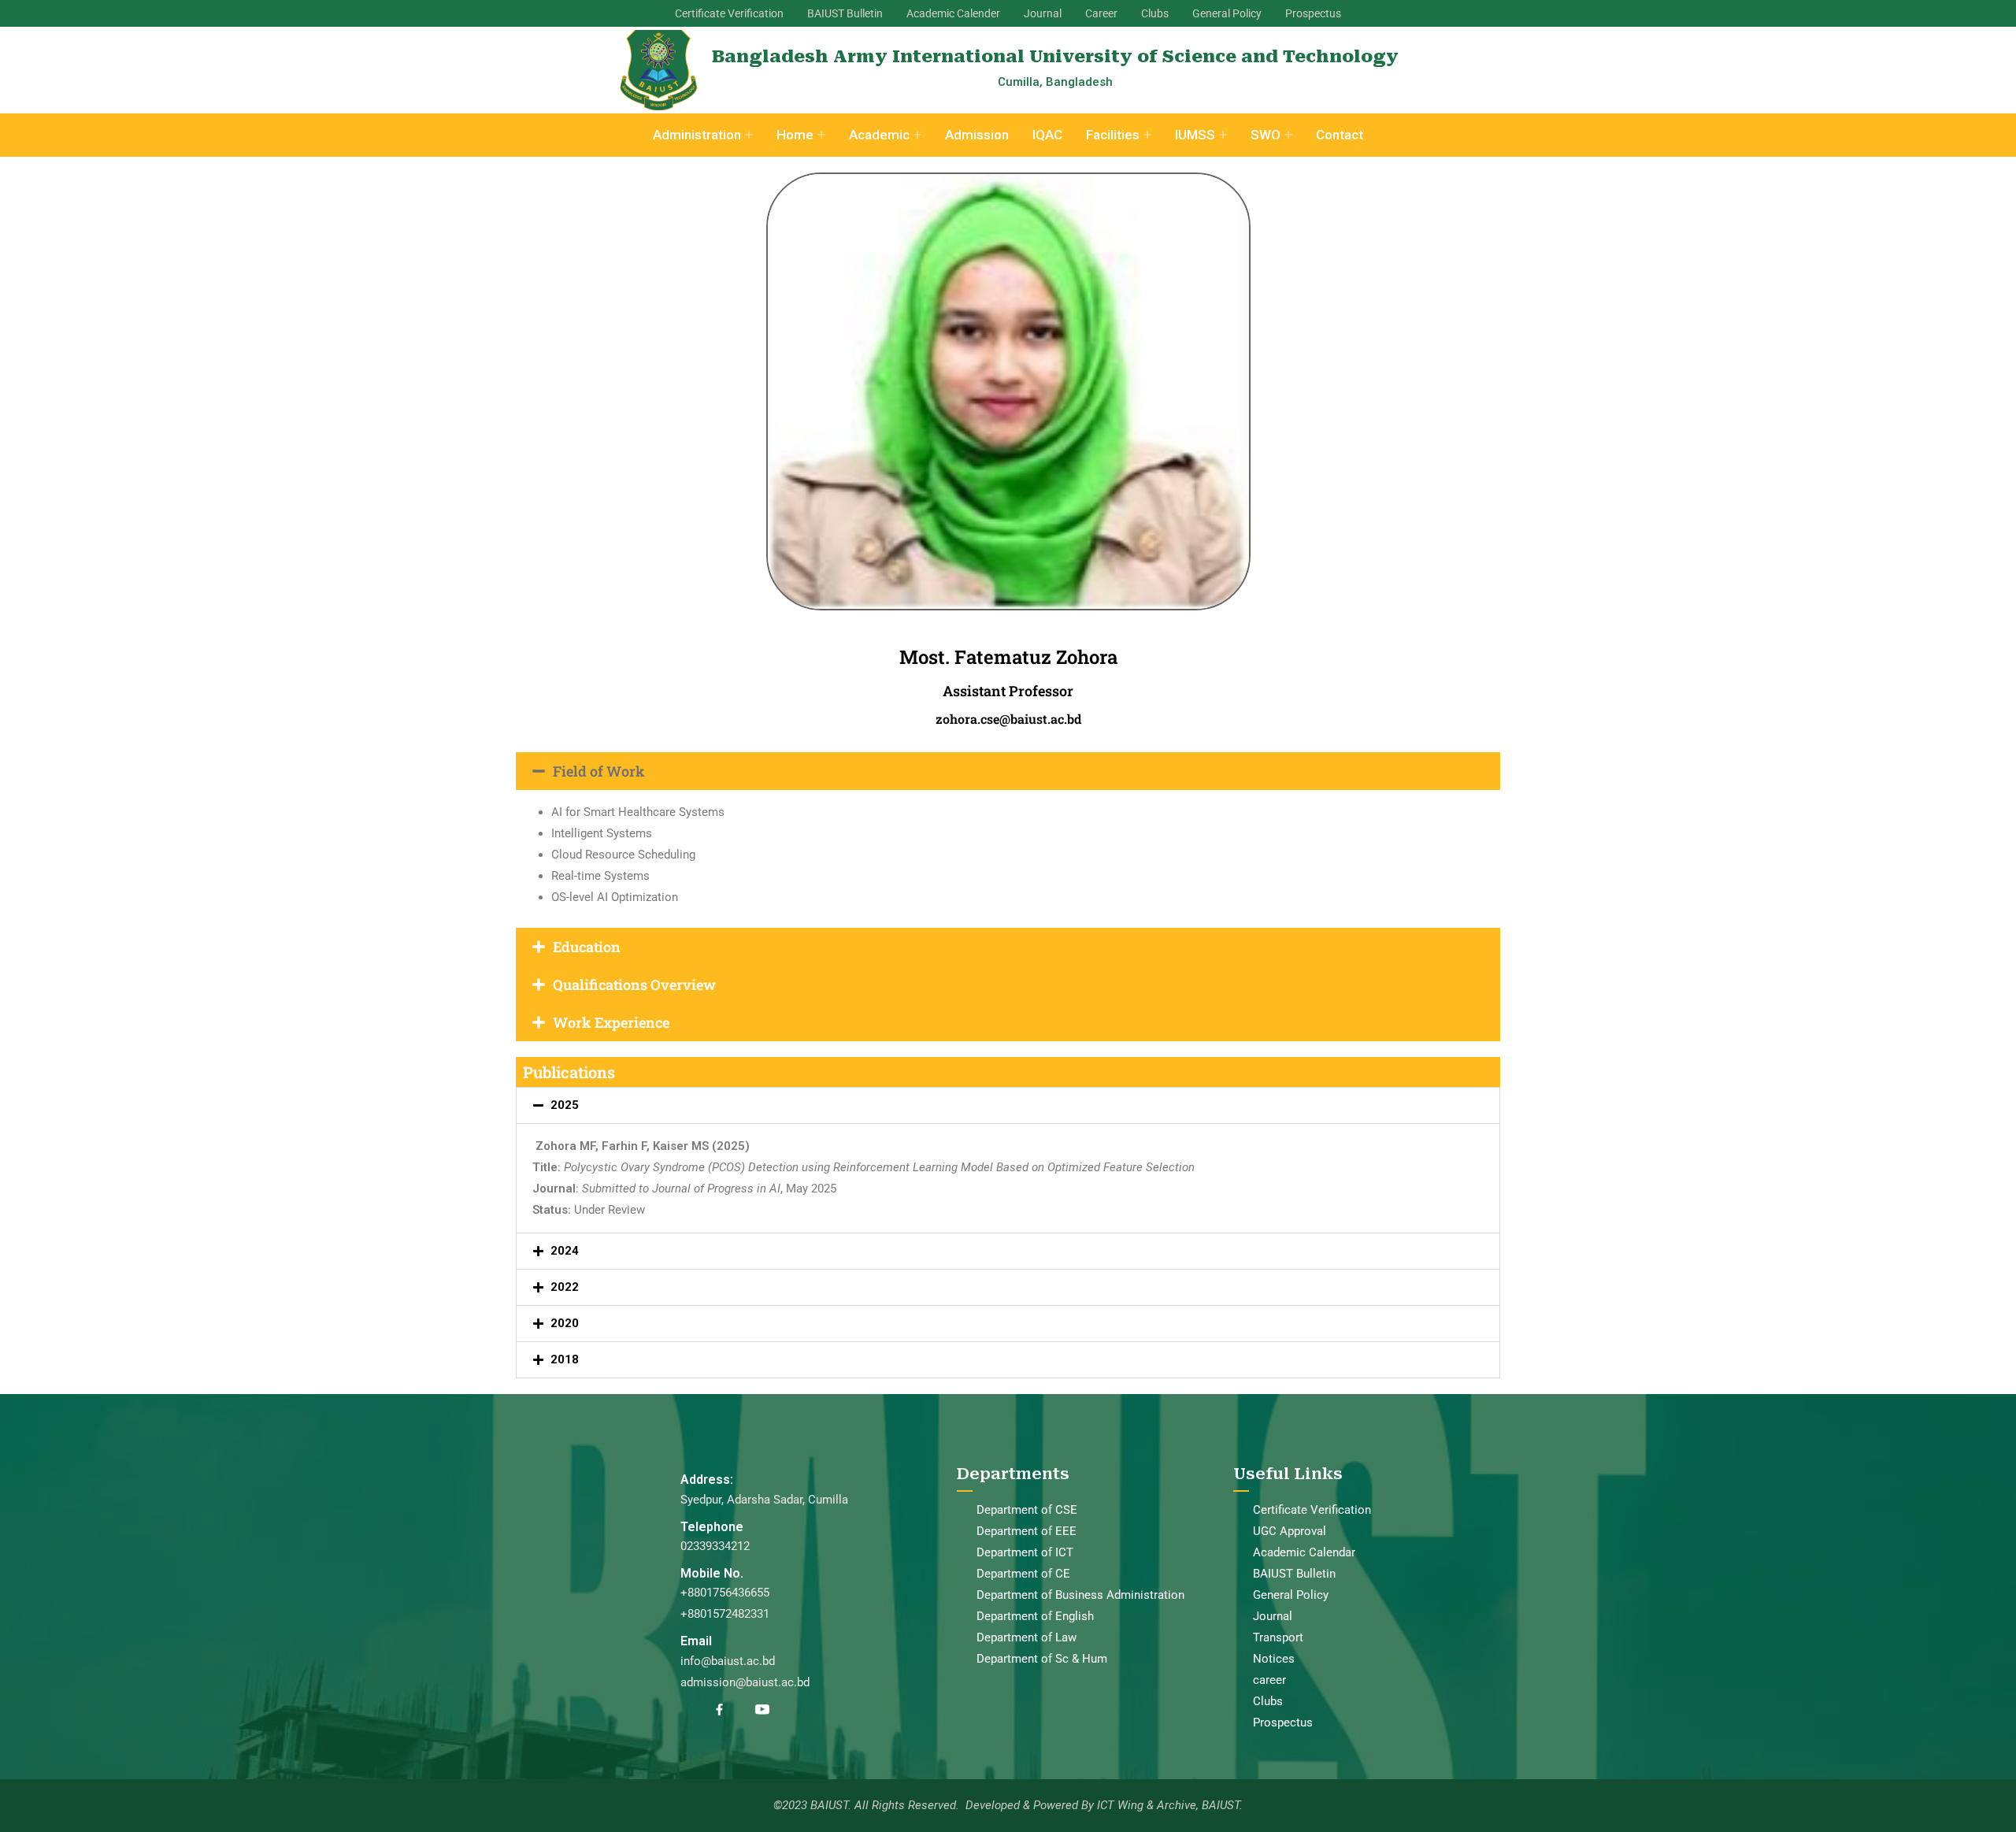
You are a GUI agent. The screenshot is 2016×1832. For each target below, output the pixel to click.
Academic (879, 135)
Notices (1274, 1659)
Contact (1340, 135)
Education (587, 947)
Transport (1278, 1637)
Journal (1043, 13)
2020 (565, 1323)
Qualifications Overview (634, 985)
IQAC (1047, 135)
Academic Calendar (1304, 1552)
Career (1101, 13)
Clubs (1155, 13)
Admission (977, 135)
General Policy (1227, 13)
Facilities (1113, 135)
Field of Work (599, 771)
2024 (565, 1251)
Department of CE (1023, 1574)
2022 (565, 1287)
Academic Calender (953, 13)
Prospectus (1313, 13)
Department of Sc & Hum (1042, 1659)
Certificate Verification (729, 13)
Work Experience (611, 1022)
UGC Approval (1290, 1531)
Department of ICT (1025, 1552)
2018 (565, 1359)
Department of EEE (1027, 1531)
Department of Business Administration (1080, 1595)
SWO (1266, 135)
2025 (565, 1105)
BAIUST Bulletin (845, 13)
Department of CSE (1027, 1510)
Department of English (1035, 1616)
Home (795, 135)
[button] (1008, 771)
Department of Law (1027, 1637)
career (1269, 1680)
